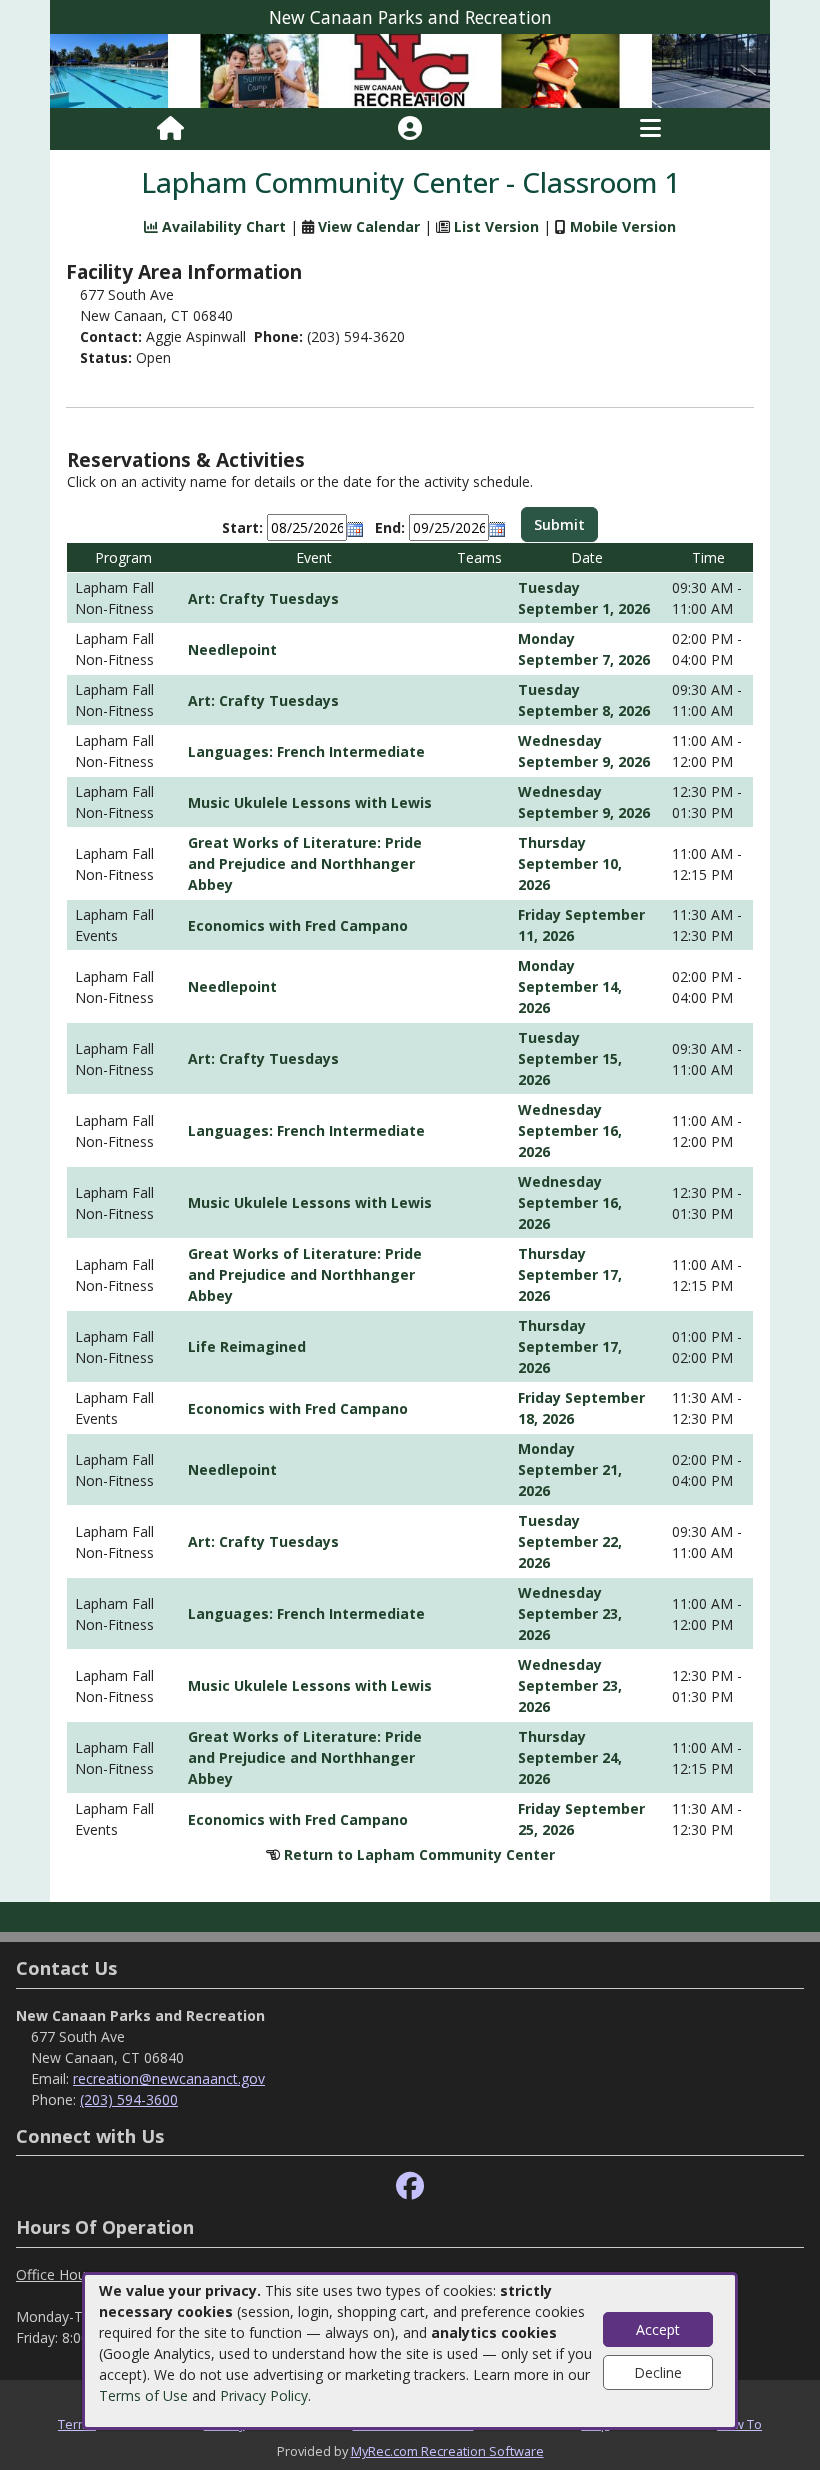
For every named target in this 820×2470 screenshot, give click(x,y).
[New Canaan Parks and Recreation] (410, 69)
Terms (77, 2424)
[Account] (410, 129)
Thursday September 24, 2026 (570, 1757)
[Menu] (650, 129)
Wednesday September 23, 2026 (570, 1613)
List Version (496, 226)
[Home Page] (170, 129)
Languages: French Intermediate (306, 751)
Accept (658, 2329)
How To (739, 2424)
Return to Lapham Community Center (419, 1854)
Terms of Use (143, 2395)
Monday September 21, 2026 (570, 1469)
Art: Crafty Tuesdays (263, 598)
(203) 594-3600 (129, 2099)
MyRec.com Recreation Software (447, 2451)
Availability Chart (222, 226)
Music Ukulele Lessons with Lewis (310, 802)
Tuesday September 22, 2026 (570, 1541)
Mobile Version (623, 226)
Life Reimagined (247, 1346)
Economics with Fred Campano (298, 925)
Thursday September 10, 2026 (570, 863)
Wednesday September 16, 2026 (570, 1130)
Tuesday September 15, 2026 (570, 1058)
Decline (658, 2372)
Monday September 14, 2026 (570, 986)
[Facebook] (410, 2186)
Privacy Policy (264, 2395)
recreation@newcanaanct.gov (169, 2078)
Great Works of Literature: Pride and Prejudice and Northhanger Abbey (305, 863)
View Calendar (369, 226)
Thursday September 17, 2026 (570, 1274)
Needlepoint (232, 649)
